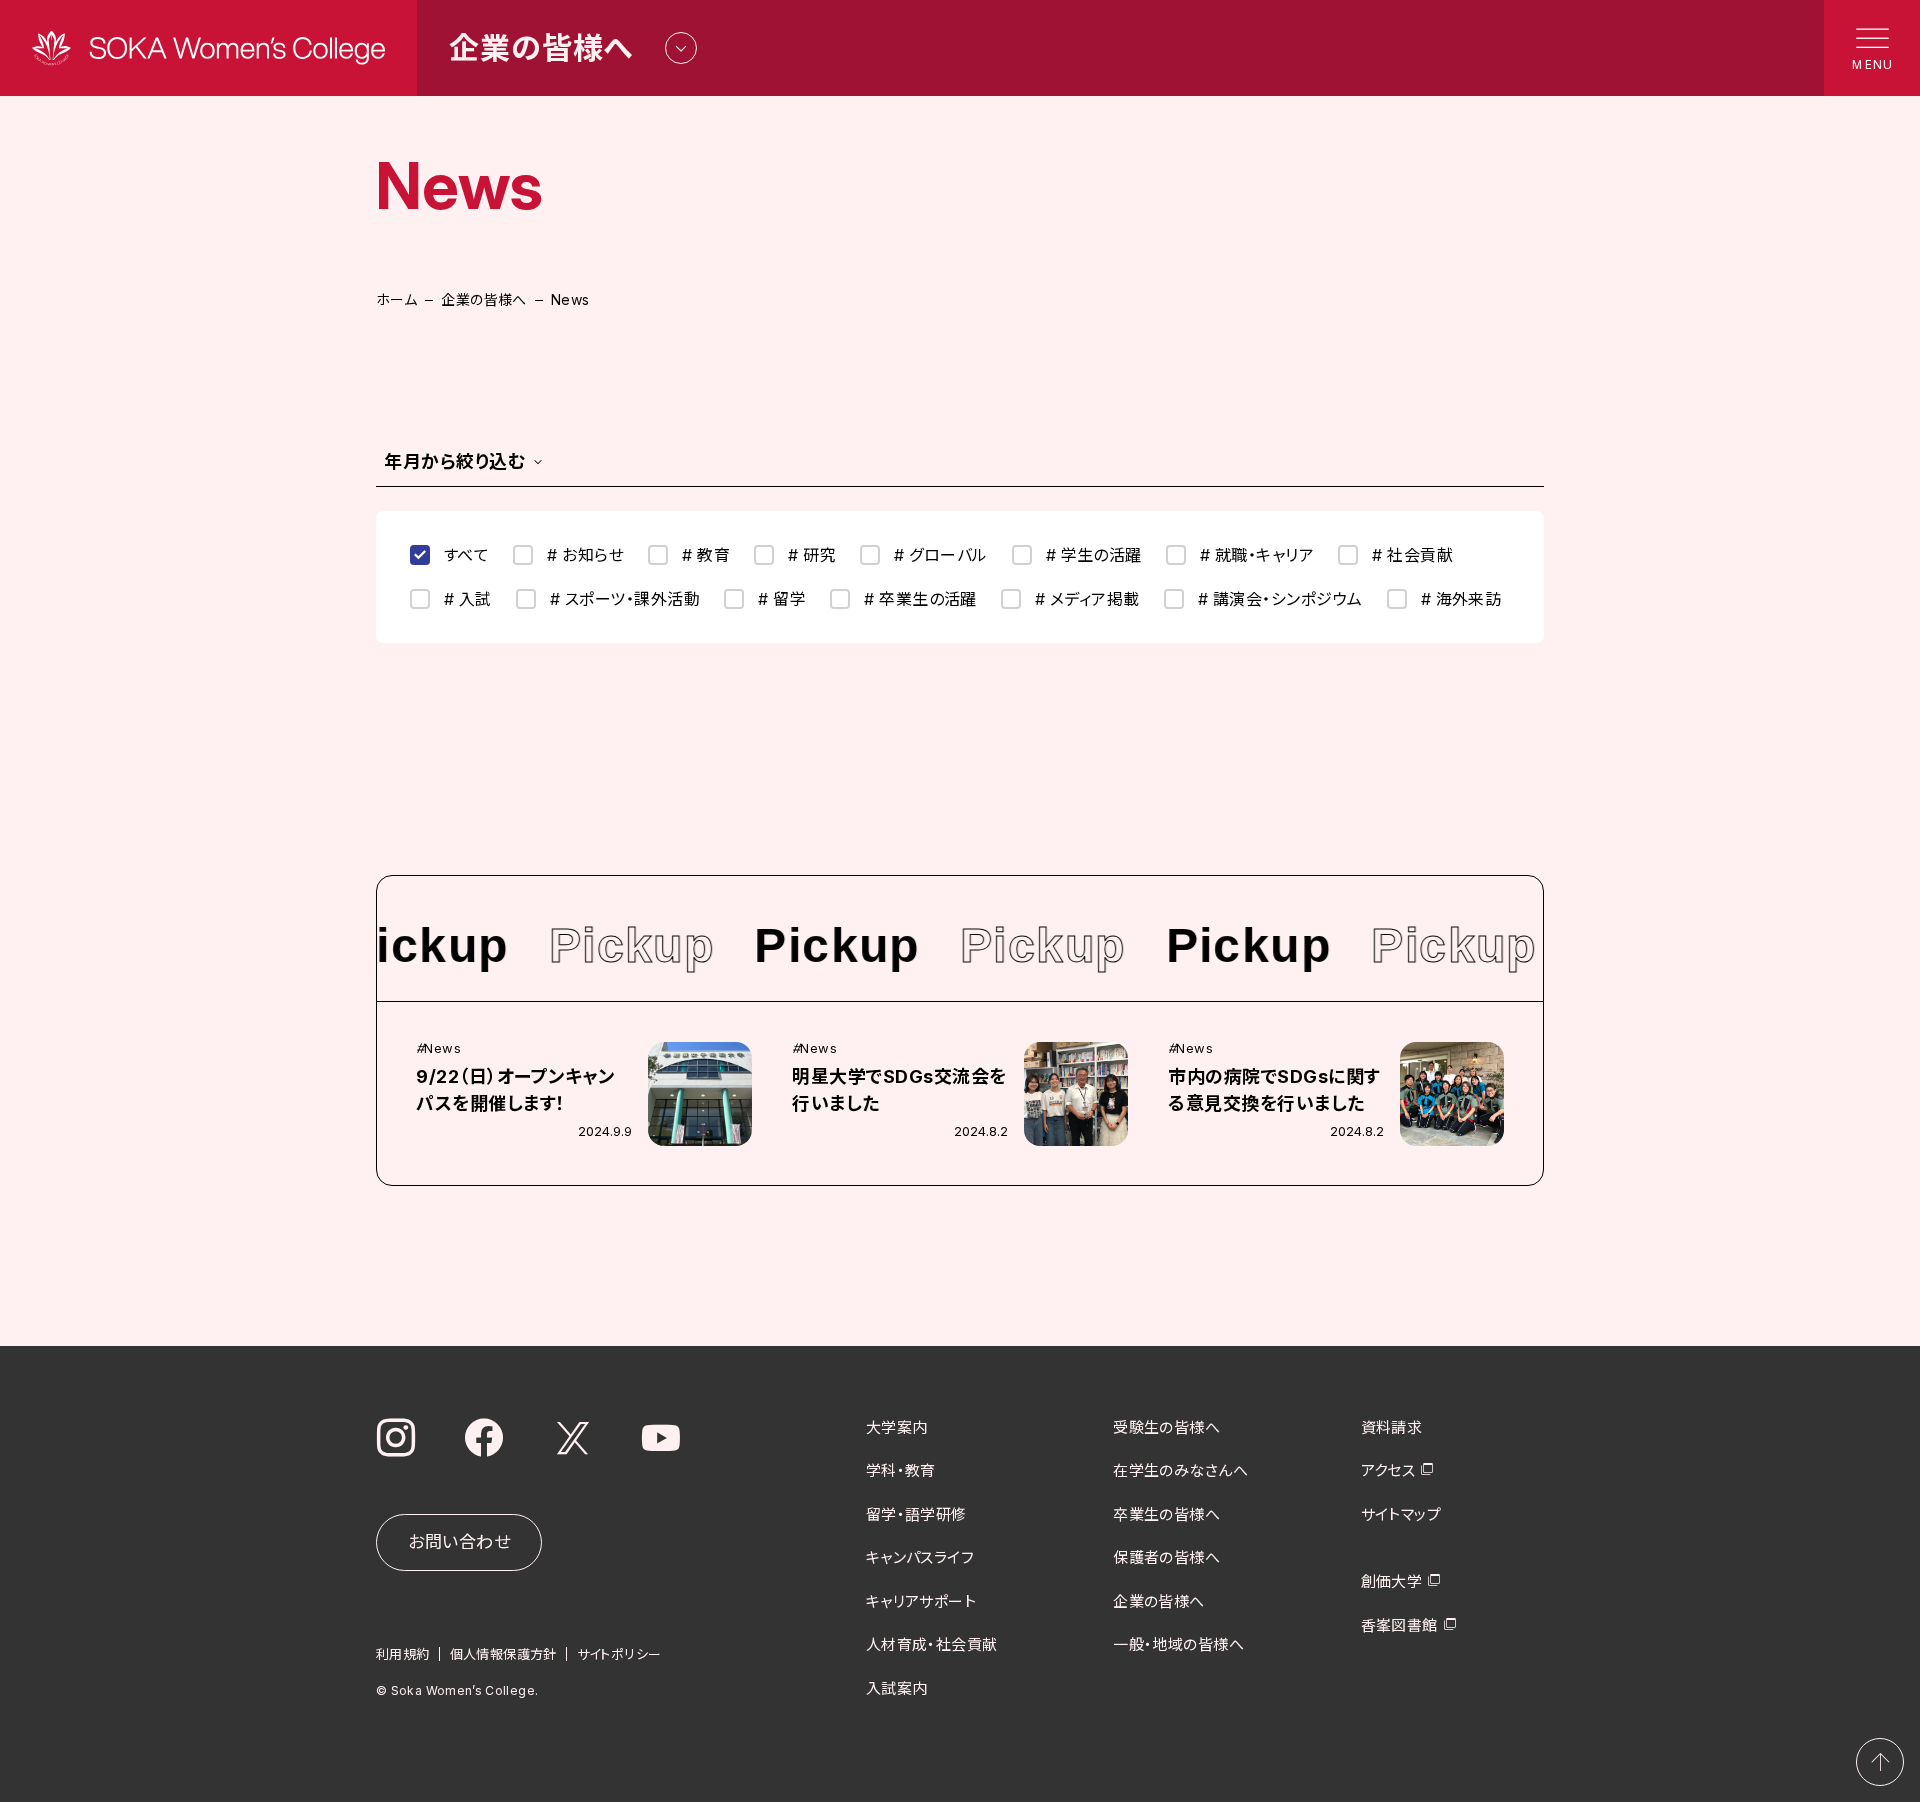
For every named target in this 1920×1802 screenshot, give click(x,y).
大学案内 (897, 1427)
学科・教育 (901, 1470)
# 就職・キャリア (1257, 555)
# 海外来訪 (1461, 599)
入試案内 (897, 1688)
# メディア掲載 (1087, 599)
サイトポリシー (619, 1654)
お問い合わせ (459, 1542)
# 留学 (782, 599)
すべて (466, 555)
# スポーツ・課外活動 (625, 599)
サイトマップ (1401, 1514)
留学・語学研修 (916, 1514)
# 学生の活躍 (1094, 555)
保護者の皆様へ (1166, 1557)
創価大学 (1392, 1581)
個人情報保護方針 (503, 1654)
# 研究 (812, 555)
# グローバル (940, 555)
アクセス (1388, 1470)
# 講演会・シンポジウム (1280, 599)
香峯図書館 (1399, 1625)
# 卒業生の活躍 (920, 599)
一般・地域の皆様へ (1178, 1644)
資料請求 (1392, 1427)
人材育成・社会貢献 (932, 1644)
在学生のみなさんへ (1180, 1470)
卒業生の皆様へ (1166, 1514)
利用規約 (403, 1654)
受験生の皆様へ (1166, 1427)
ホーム (396, 299)
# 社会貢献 (1412, 555)
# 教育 (706, 555)
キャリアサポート (921, 1601)
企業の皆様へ (484, 299)
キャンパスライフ (920, 1557)
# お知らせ (585, 555)
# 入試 (468, 599)
